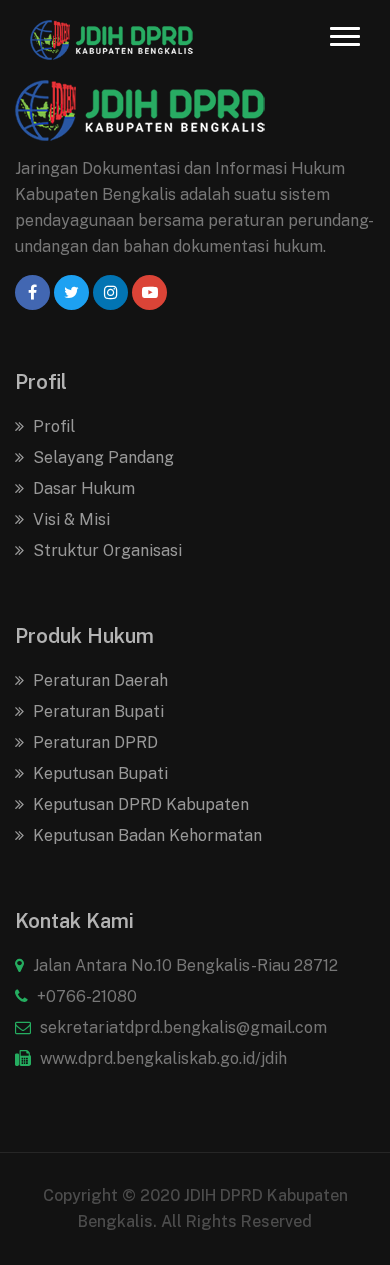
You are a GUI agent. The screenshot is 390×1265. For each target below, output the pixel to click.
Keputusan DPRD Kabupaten (139, 804)
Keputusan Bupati (98, 773)
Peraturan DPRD (93, 742)
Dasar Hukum (82, 488)
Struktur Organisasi (105, 550)
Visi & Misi (69, 519)
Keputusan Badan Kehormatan (145, 835)
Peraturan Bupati (96, 711)
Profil (52, 426)
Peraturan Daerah (98, 680)
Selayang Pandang (101, 457)
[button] (345, 36)
